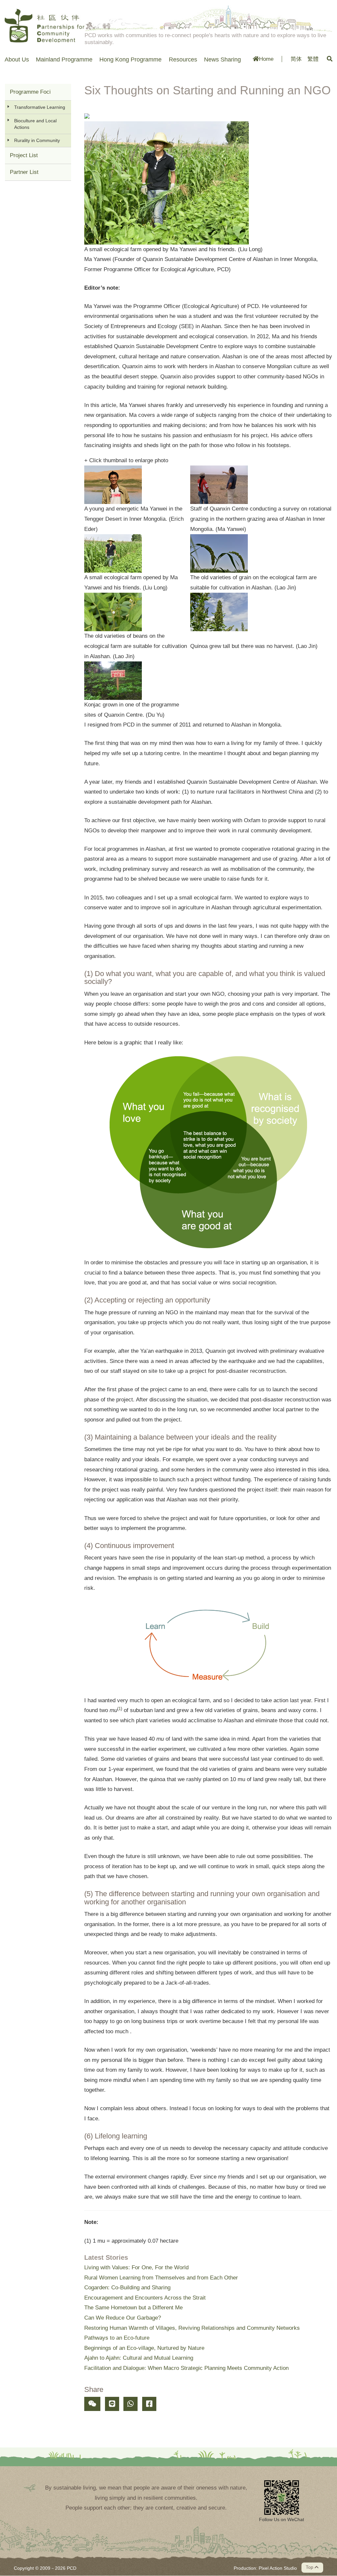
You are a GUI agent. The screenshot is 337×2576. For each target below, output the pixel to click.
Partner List (24, 172)
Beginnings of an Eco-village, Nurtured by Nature (144, 2348)
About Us (17, 60)
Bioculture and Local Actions (35, 124)
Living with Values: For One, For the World (136, 2267)
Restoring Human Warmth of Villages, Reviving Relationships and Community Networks (192, 2328)
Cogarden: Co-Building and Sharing (127, 2288)
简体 (296, 59)
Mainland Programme (64, 60)
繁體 (313, 59)
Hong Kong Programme (130, 60)
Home (266, 59)
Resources (183, 60)
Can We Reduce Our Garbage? (123, 2318)
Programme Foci (30, 92)
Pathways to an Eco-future (117, 2338)
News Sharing (222, 60)
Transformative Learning (40, 107)
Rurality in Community (37, 140)
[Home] (45, 26)
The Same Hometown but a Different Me (133, 2308)
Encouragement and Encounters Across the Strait (145, 2298)
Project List (24, 155)
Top (310, 2567)
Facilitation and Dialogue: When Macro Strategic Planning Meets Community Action (186, 2368)
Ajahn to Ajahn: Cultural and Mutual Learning (139, 2358)
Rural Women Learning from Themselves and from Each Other (161, 2278)
